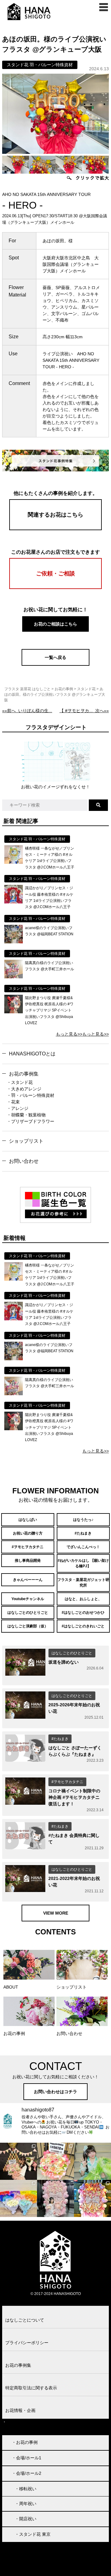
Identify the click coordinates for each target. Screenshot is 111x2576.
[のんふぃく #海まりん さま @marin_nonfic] (92, 2161)
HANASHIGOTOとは (32, 1054)
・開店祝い (26, 2519)
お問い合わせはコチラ (55, 2092)
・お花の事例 (25, 2442)
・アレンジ (18, 1108)
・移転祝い (26, 2489)
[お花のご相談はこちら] (55, 631)
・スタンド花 (20, 1082)
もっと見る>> (69, 1034)
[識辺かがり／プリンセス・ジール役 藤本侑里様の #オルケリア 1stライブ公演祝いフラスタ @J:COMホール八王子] (14, 902)
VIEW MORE (56, 1913)
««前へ (27, 711)
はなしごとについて (25, 2320)
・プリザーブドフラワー (31, 1121)
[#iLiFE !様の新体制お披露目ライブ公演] (18, 2198)
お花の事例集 (24, 1074)
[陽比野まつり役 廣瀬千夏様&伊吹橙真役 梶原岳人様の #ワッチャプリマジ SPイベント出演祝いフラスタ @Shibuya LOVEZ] (14, 1012)
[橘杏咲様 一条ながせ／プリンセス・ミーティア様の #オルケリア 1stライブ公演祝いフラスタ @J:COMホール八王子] (14, 862)
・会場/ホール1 (27, 2458)
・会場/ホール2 (27, 2473)
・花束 (13, 1102)
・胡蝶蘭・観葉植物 (26, 1115)
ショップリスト (26, 1141)
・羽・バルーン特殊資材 (31, 1095)
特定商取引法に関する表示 (31, 2388)
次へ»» (84, 711)
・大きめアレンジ (24, 1089)
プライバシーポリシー (27, 2343)
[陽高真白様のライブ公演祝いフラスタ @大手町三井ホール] (14, 977)
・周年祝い (26, 2504)
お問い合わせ (24, 1161)
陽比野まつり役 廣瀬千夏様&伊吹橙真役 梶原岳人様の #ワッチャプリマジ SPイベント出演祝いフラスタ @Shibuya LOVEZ (49, 1011)
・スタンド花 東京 (33, 2534)
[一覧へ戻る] (55, 664)
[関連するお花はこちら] (55, 529)
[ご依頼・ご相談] (55, 587)
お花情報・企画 (20, 2410)
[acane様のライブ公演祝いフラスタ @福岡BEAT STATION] (14, 942)
